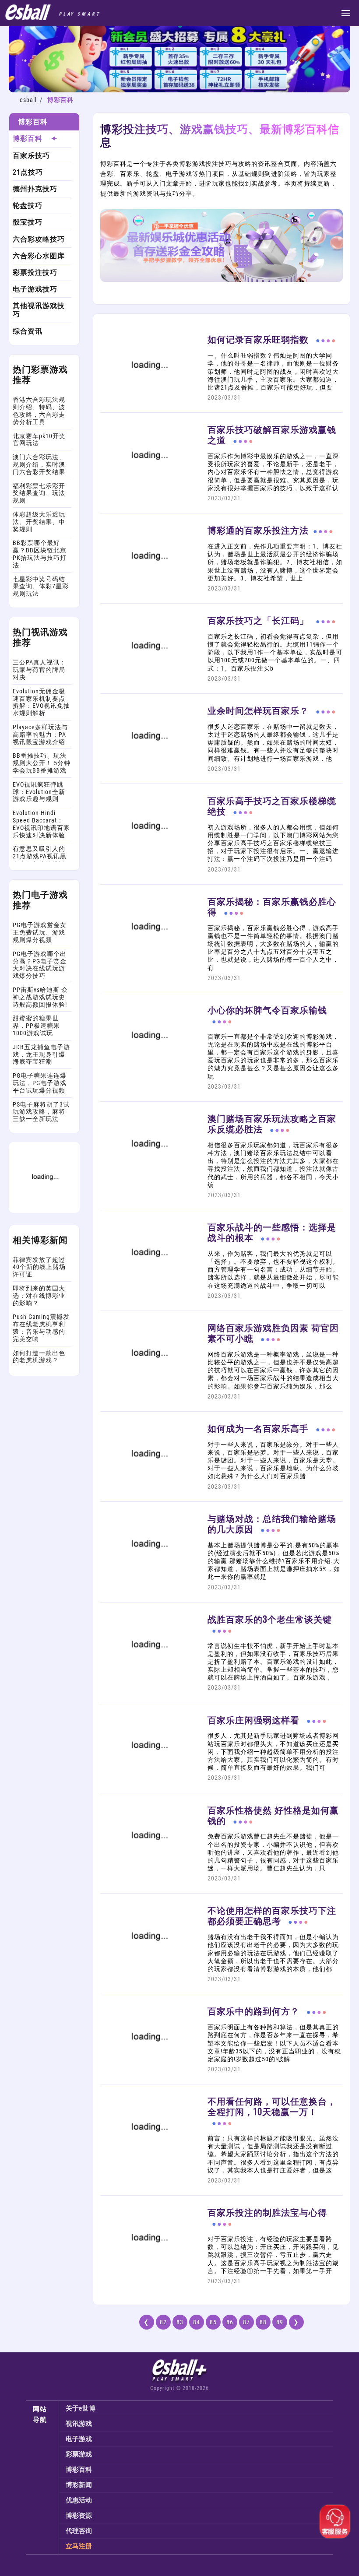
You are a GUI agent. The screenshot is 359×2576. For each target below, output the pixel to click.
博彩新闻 (79, 2485)
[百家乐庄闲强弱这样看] (148, 1776)
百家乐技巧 (31, 156)
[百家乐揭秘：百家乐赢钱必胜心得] (148, 957)
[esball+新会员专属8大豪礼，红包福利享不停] (179, 90)
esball (28, 100)
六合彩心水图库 (39, 256)
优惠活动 (79, 2500)
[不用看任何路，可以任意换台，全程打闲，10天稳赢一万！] (148, 2158)
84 (197, 2322)
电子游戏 (79, 2439)
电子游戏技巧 (35, 289)
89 (280, 2322)
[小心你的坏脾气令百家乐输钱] (148, 1066)
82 (163, 2322)
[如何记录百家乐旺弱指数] (148, 396)
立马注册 (79, 2546)
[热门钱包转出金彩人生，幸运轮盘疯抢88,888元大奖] (44, 1211)
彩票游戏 (79, 2454)
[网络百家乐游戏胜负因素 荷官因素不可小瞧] (148, 1384)
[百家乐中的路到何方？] (148, 2067)
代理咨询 (79, 2531)
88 (263, 2322)
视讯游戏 (79, 2424)
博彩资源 (79, 2516)
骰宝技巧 (28, 222)
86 (230, 2322)
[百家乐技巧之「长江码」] (148, 677)
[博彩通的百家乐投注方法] (148, 587)
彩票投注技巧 (35, 272)
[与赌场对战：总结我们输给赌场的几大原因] (148, 1574)
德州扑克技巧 (35, 189)
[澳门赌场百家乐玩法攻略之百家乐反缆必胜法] (148, 1175)
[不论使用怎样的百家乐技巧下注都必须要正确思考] (148, 1967)
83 (180, 2322)
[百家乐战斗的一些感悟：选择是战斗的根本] (148, 1283)
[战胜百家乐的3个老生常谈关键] (148, 1675)
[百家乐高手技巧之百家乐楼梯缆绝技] (148, 857)
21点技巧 (28, 172)
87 (246, 2322)
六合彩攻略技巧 (39, 239)
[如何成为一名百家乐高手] (148, 1485)
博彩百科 (28, 139)
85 (213, 2322)
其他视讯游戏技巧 (39, 310)
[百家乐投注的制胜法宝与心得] (148, 2269)
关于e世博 (81, 2408)
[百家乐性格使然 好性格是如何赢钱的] (148, 1866)
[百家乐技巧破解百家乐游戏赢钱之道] (148, 486)
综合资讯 (28, 331)
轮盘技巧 (28, 206)
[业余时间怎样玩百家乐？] (148, 767)
